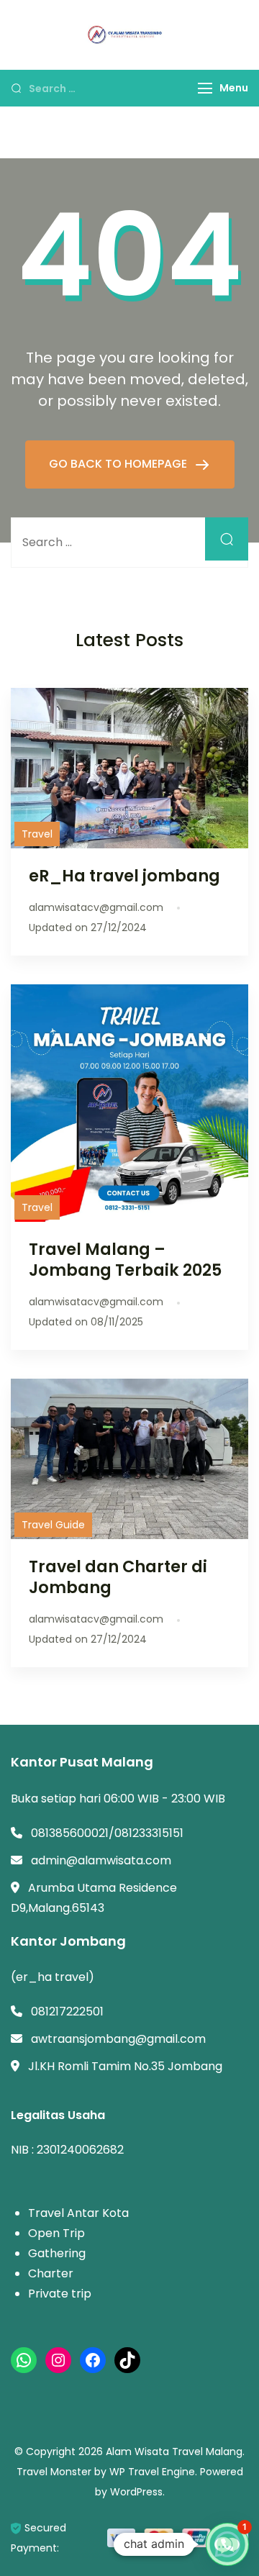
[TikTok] (127, 2360)
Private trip (60, 2294)
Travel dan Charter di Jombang (118, 1577)
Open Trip (56, 2233)
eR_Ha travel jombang (124, 876)
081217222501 (67, 2012)
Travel (37, 834)
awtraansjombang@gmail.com (118, 2039)
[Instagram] (58, 2360)
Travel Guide (53, 1525)
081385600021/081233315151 (107, 1833)
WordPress (136, 2492)
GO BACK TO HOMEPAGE (119, 464)
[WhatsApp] (24, 2360)
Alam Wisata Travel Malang (174, 2452)
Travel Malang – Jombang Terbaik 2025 (125, 1260)
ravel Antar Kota (82, 2213)
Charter (51, 2273)
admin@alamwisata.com (101, 1860)
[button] (227, 2544)
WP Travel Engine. (153, 2472)
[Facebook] (93, 2360)
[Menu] (205, 88)
